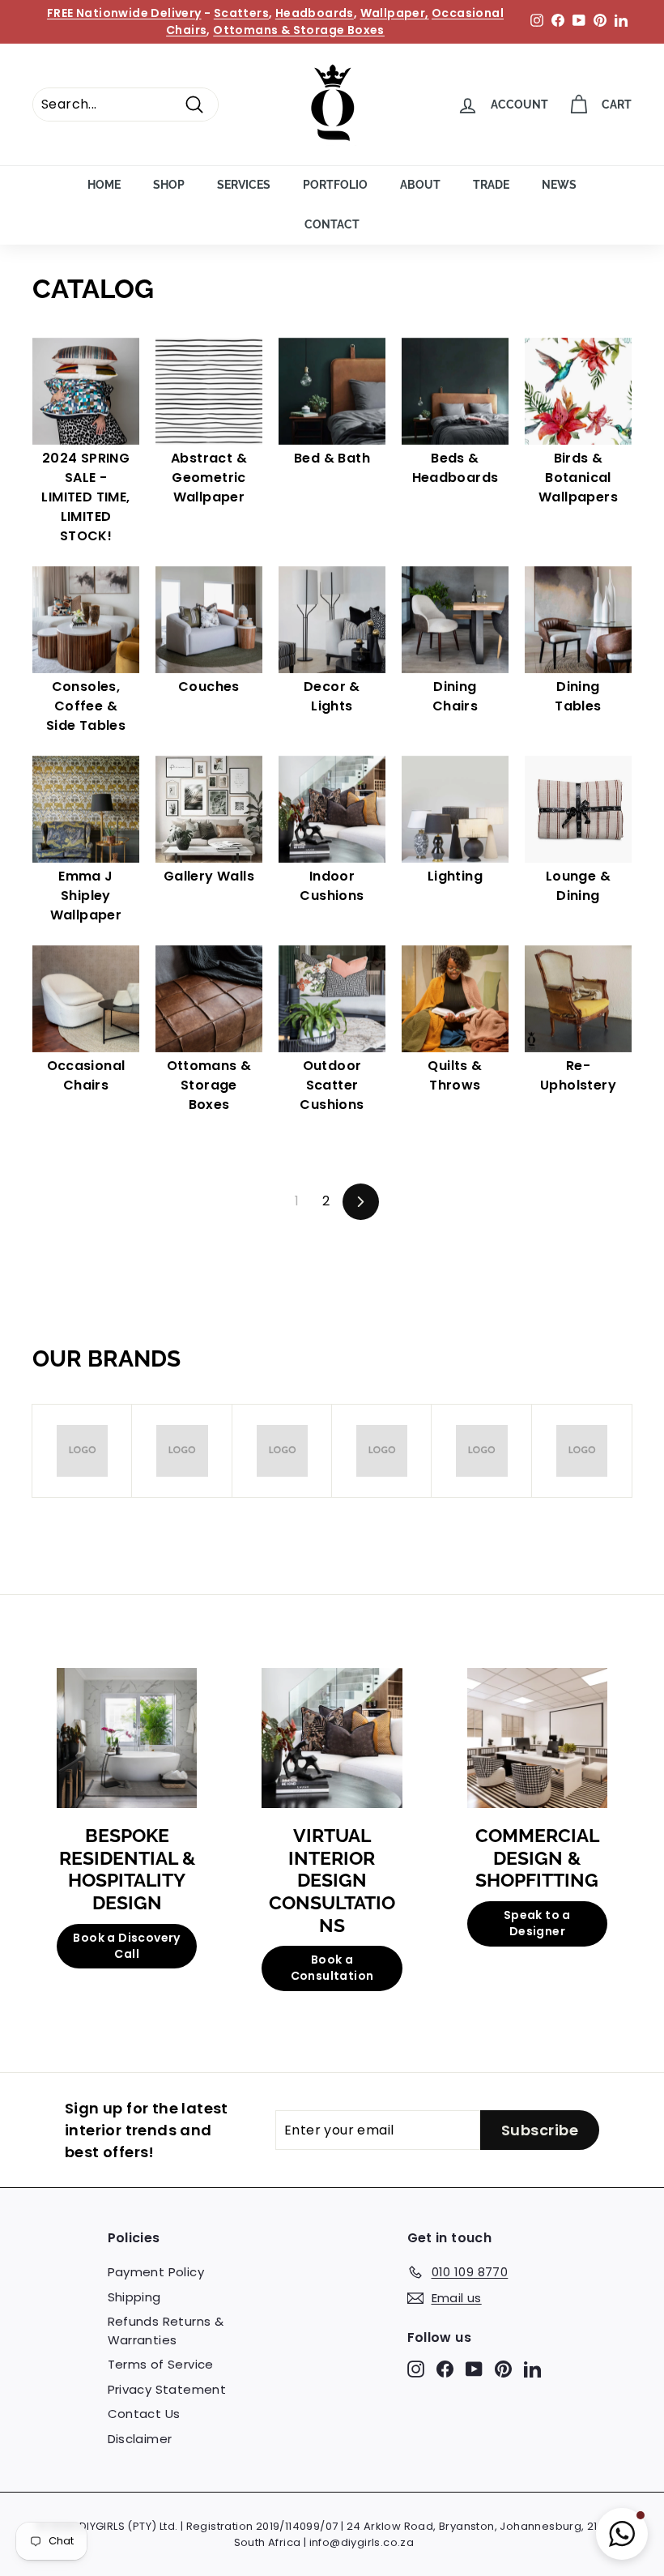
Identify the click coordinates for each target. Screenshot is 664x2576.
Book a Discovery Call (126, 1946)
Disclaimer (140, 2439)
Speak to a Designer (537, 1923)
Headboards (315, 13)
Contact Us (144, 2414)
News (559, 185)
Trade (491, 185)
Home (104, 185)
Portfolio (335, 185)
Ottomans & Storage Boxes (299, 30)
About (420, 185)
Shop (169, 185)
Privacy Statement (167, 2389)
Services (244, 185)
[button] (622, 2534)
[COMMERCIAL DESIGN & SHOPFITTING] (537, 1738)
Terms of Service (161, 2364)
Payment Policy (156, 2272)
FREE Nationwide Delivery (124, 13)
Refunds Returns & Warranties (166, 2331)
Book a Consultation (332, 1968)
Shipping (134, 2297)
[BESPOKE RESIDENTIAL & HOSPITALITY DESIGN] (127, 1738)
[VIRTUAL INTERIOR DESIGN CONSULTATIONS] (332, 1738)
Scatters (241, 13)
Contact (332, 224)
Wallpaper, (395, 13)
